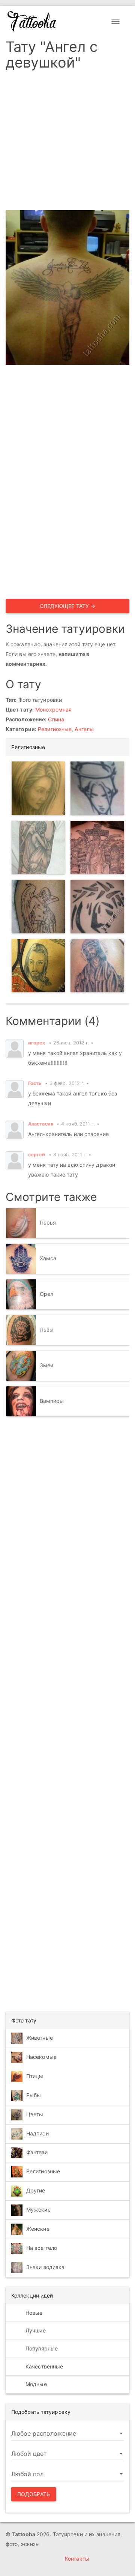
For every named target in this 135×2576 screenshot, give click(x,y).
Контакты (77, 2559)
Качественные (43, 2366)
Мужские (38, 2210)
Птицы (35, 2076)
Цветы (35, 2114)
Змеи (46, 1365)
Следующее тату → (68, 606)
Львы (47, 1329)
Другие (36, 2190)
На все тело (42, 2248)
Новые (33, 2313)
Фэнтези (37, 2152)
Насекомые (41, 2057)
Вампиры (52, 1400)
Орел (46, 1293)
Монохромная (53, 709)
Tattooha (32, 21)
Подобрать (34, 2494)
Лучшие (35, 2330)
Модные (35, 2384)
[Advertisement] (67, 143)
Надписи (37, 2133)
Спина (56, 719)
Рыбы (34, 2095)
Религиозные (55, 729)
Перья (48, 1222)
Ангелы (84, 729)
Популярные (41, 2348)
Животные (40, 2038)
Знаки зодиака (45, 2267)
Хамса (48, 1258)
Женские (38, 2229)
